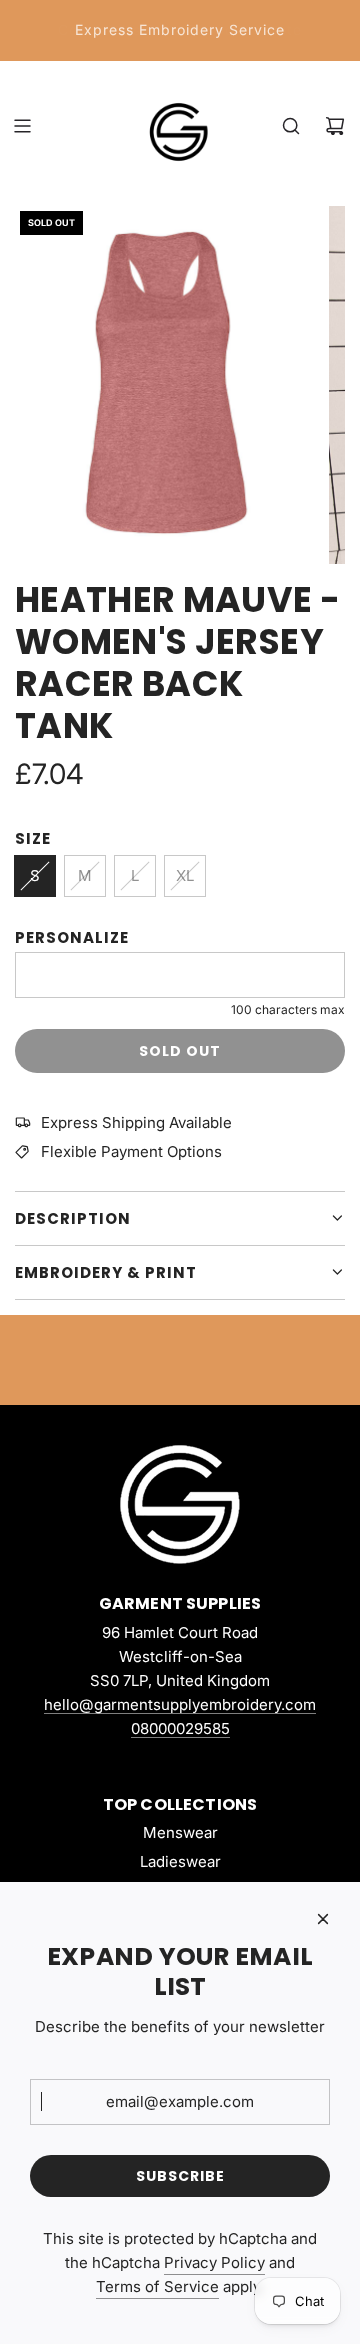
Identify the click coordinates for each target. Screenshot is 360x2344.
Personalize (72, 937)
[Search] (291, 126)
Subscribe (180, 2176)
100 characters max (288, 1009)
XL (185, 875)
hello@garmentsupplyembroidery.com (180, 1704)
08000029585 (180, 1728)
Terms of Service (157, 2286)
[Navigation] (22, 126)
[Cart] (335, 126)
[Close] (323, 1919)
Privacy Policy (214, 2262)
